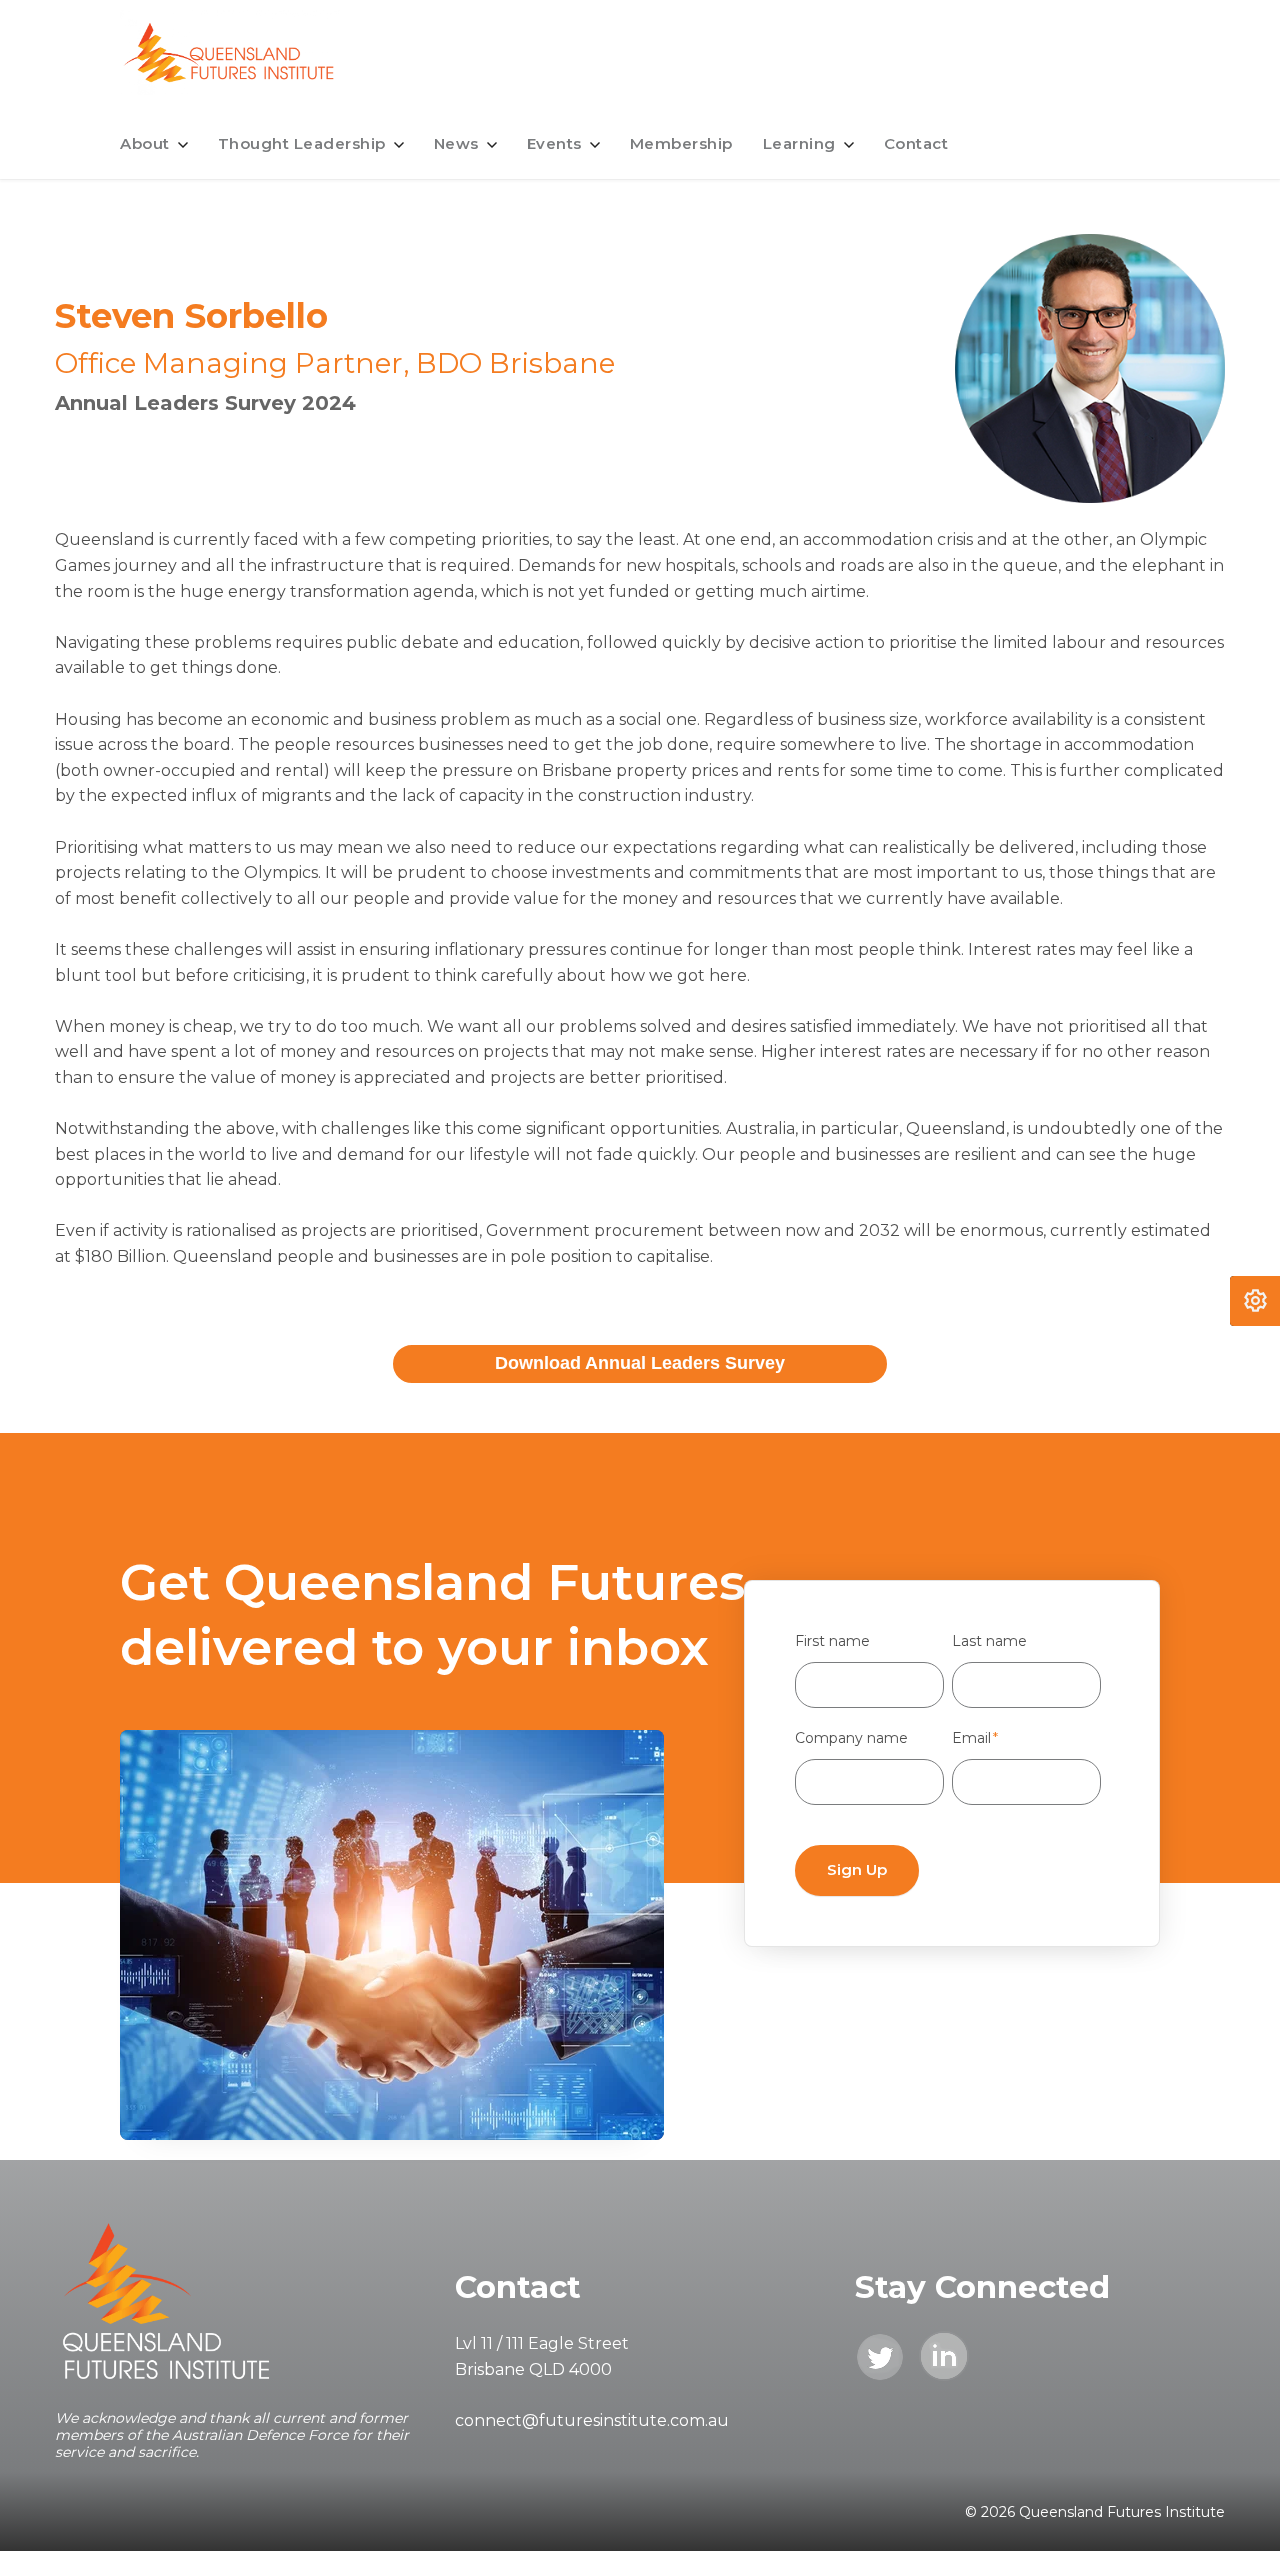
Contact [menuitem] (916, 143)
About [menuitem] (145, 143)
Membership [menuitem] (681, 143)
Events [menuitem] (554, 143)
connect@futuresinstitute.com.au (592, 2420)
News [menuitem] (456, 143)
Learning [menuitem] (799, 143)
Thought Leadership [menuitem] (302, 143)
